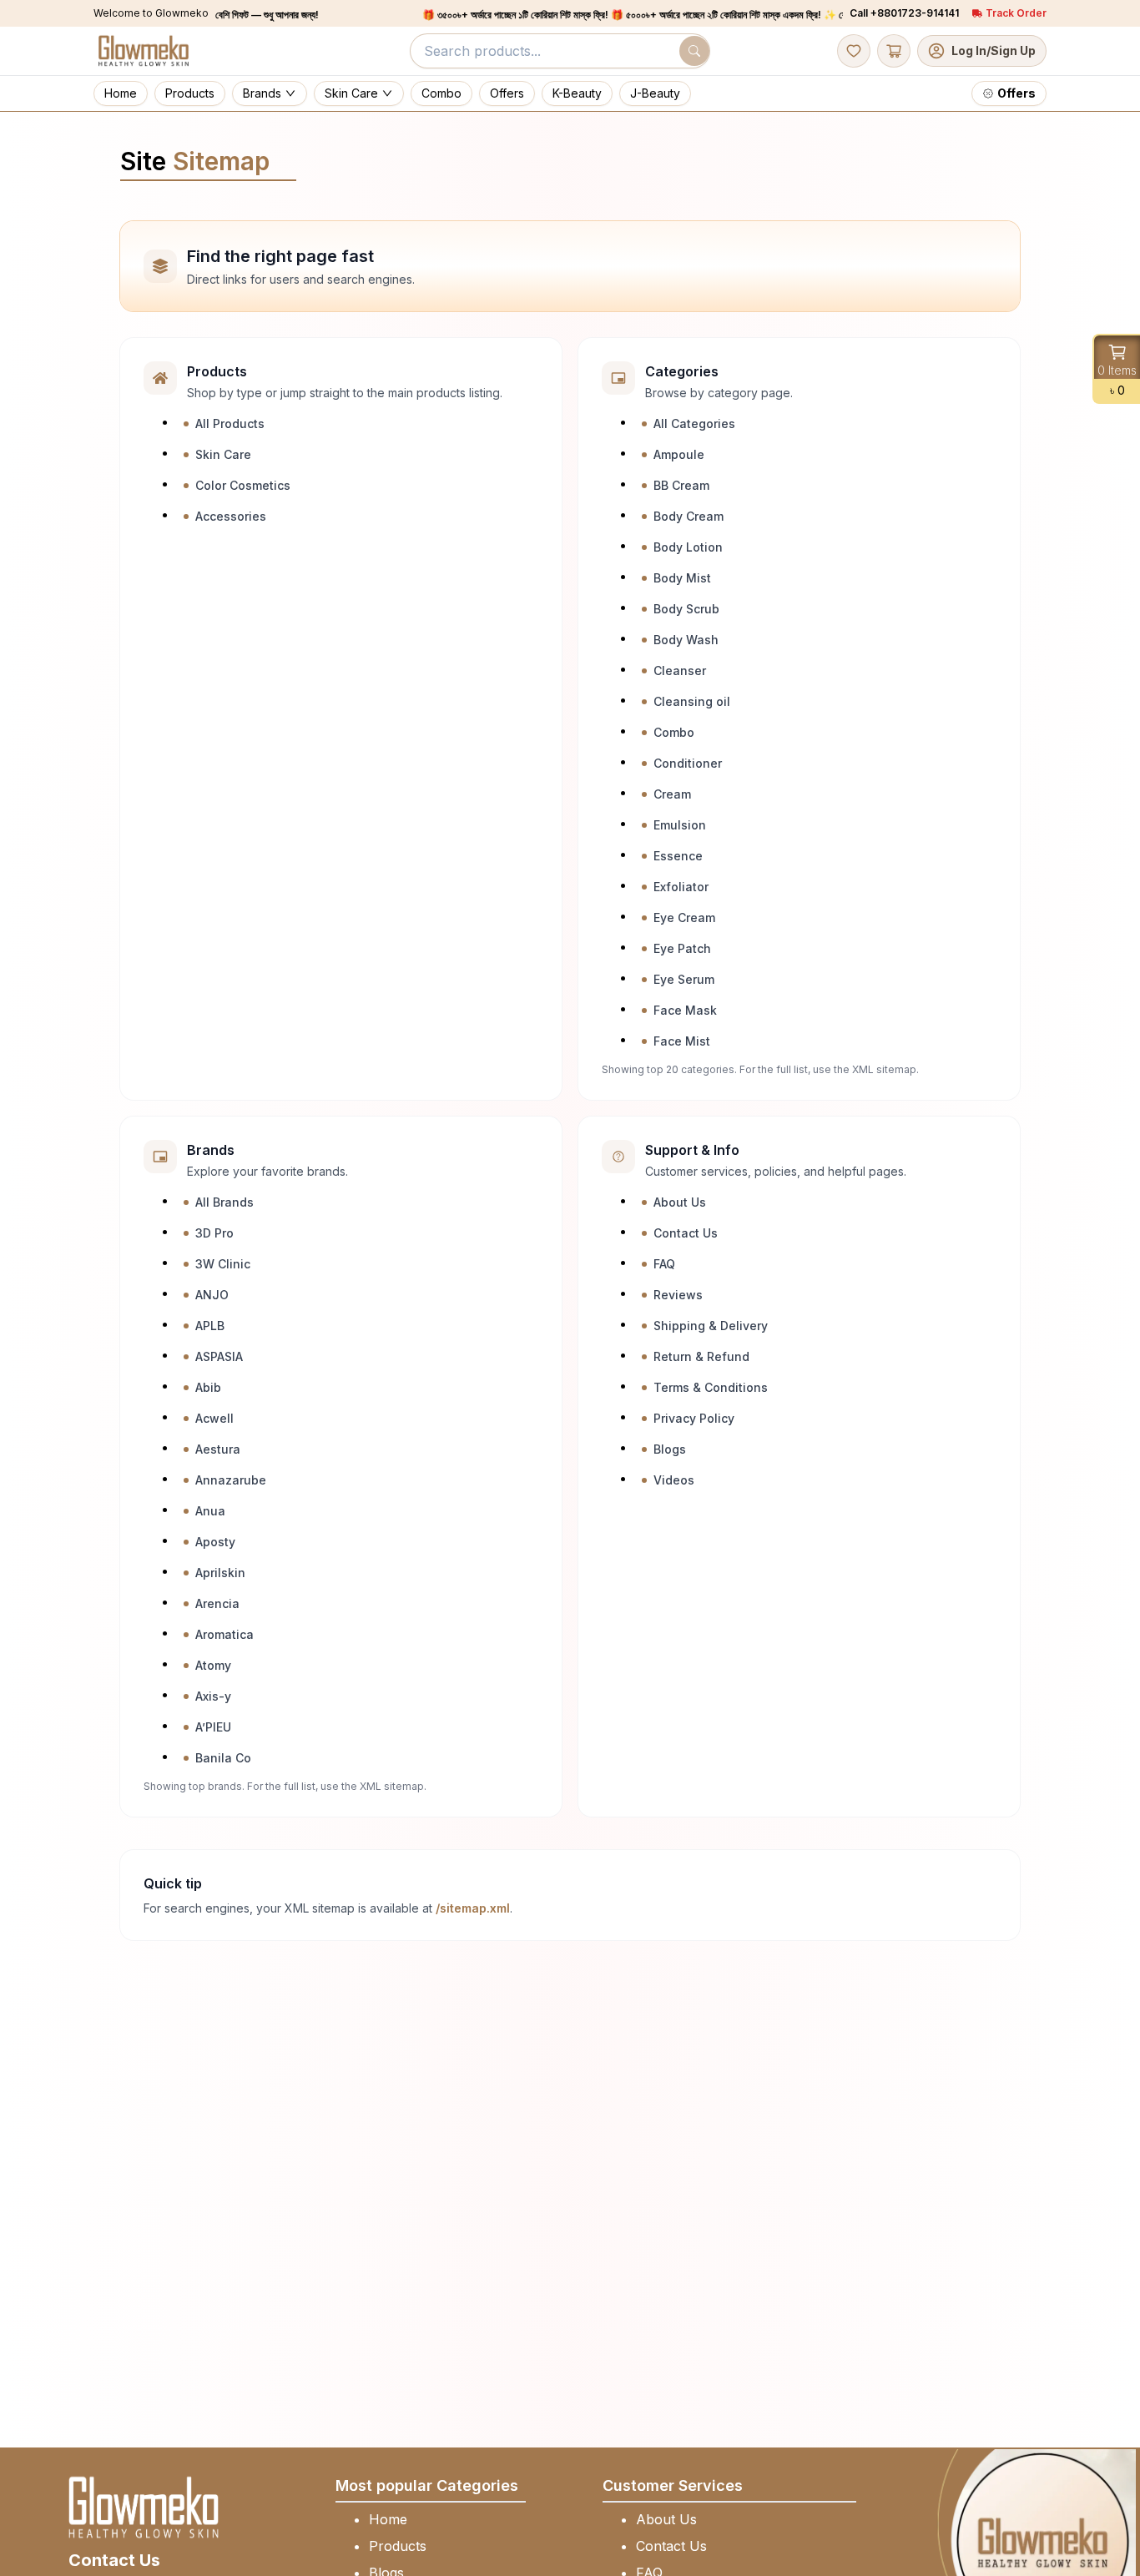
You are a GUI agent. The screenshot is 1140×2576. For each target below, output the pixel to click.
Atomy (213, 1665)
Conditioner (688, 763)
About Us (680, 1202)
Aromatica (224, 1634)
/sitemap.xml (473, 1908)
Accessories (231, 516)
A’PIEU (213, 1727)
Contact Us (686, 1233)
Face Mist (682, 1041)
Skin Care (351, 93)
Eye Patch (682, 948)
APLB (210, 1326)
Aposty (215, 1542)
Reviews (678, 1295)
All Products (230, 423)
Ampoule (679, 454)
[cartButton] (894, 51)
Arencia (217, 1603)
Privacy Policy (694, 1418)
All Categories (694, 423)
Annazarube (231, 1480)
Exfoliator (681, 887)
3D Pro (214, 1233)
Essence (678, 856)
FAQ (664, 1264)
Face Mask (685, 1010)
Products (398, 2546)
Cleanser (680, 670)
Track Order (1016, 13)
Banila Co (223, 1758)
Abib (208, 1387)
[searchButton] (694, 51)
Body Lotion (688, 547)
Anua (210, 1511)
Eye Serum (684, 979)
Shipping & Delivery (711, 1326)
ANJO (212, 1295)
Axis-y (213, 1696)
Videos (674, 1480)
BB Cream (681, 485)
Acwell (214, 1418)
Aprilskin (220, 1573)
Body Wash (686, 640)
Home (388, 2519)
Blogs (670, 1449)
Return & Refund (701, 1356)
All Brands (224, 1202)
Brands (262, 93)
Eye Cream (684, 917)
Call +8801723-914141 (904, 13)
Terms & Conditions (711, 1387)
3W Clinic (223, 1264)
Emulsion (680, 825)
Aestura (218, 1449)
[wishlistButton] (854, 51)
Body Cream (689, 516)
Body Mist (682, 578)
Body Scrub (686, 609)
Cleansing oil (692, 701)
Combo (674, 732)
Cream (672, 794)
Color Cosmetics (243, 485)
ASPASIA (219, 1356)
